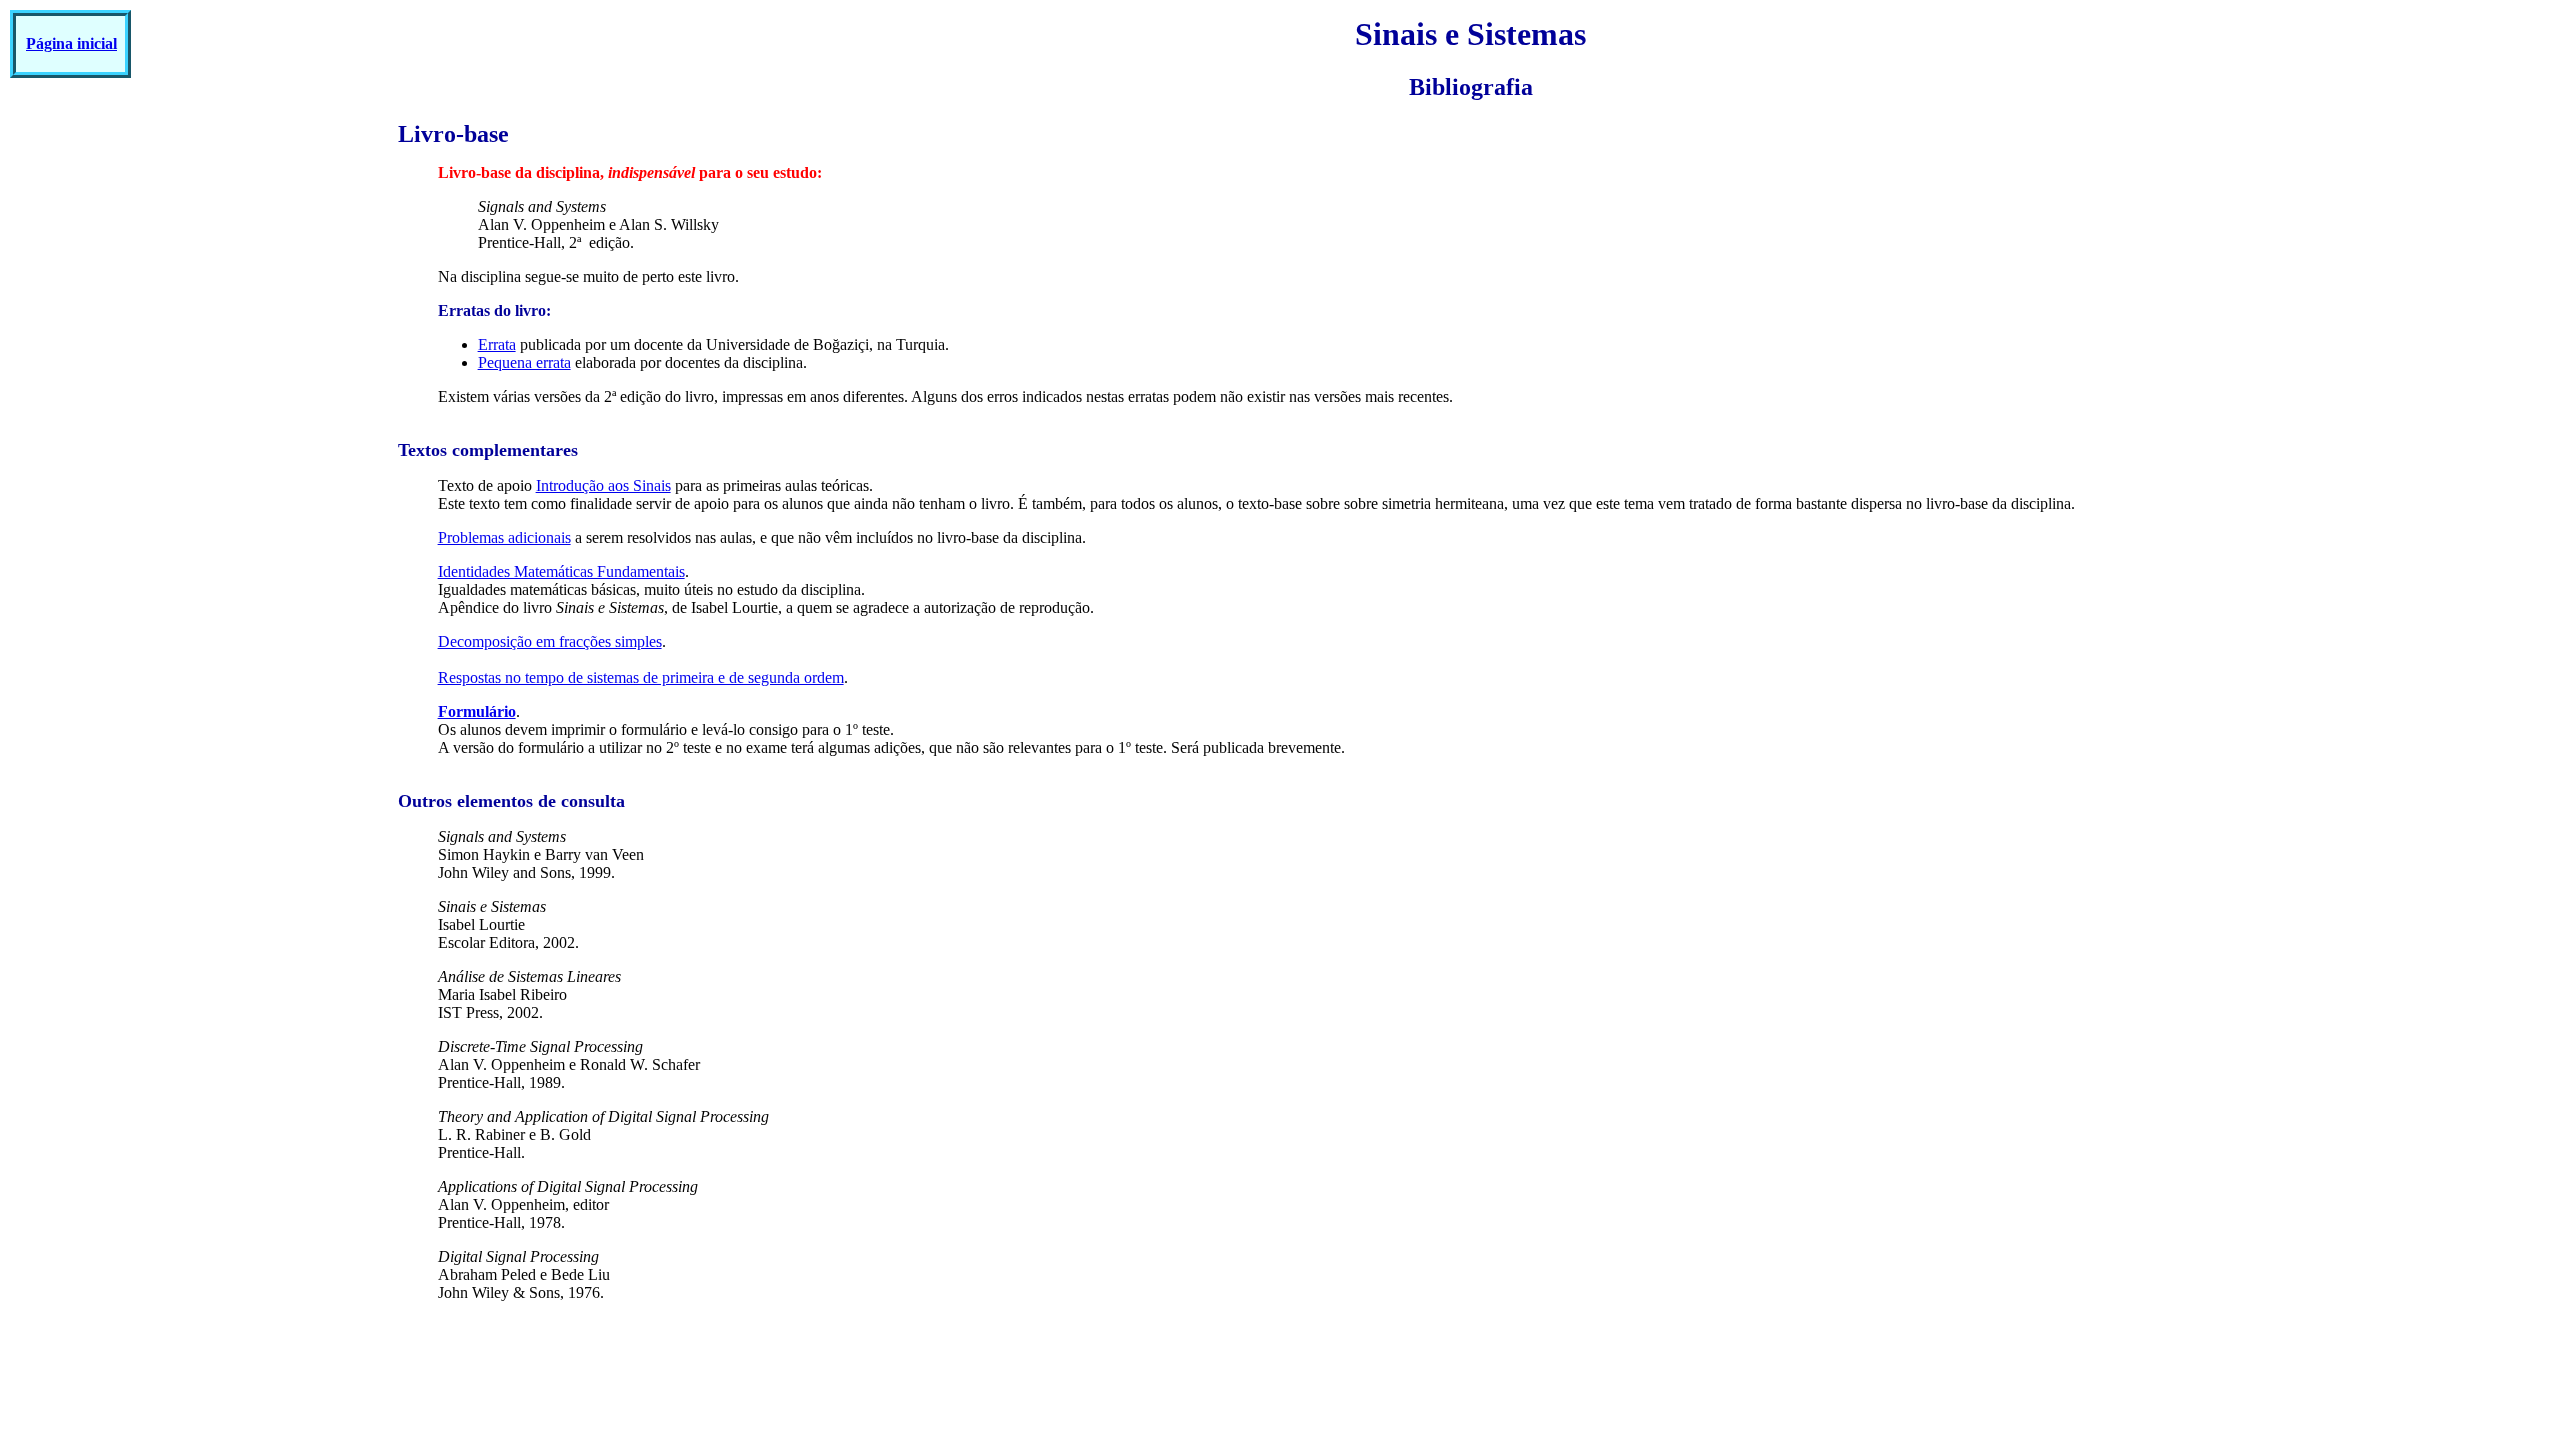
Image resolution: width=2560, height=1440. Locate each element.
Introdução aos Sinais (603, 485)
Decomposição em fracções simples (550, 641)
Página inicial (71, 43)
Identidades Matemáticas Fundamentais (561, 571)
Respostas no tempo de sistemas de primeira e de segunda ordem (641, 677)
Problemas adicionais (504, 537)
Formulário (477, 711)
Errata (497, 344)
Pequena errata (524, 362)
